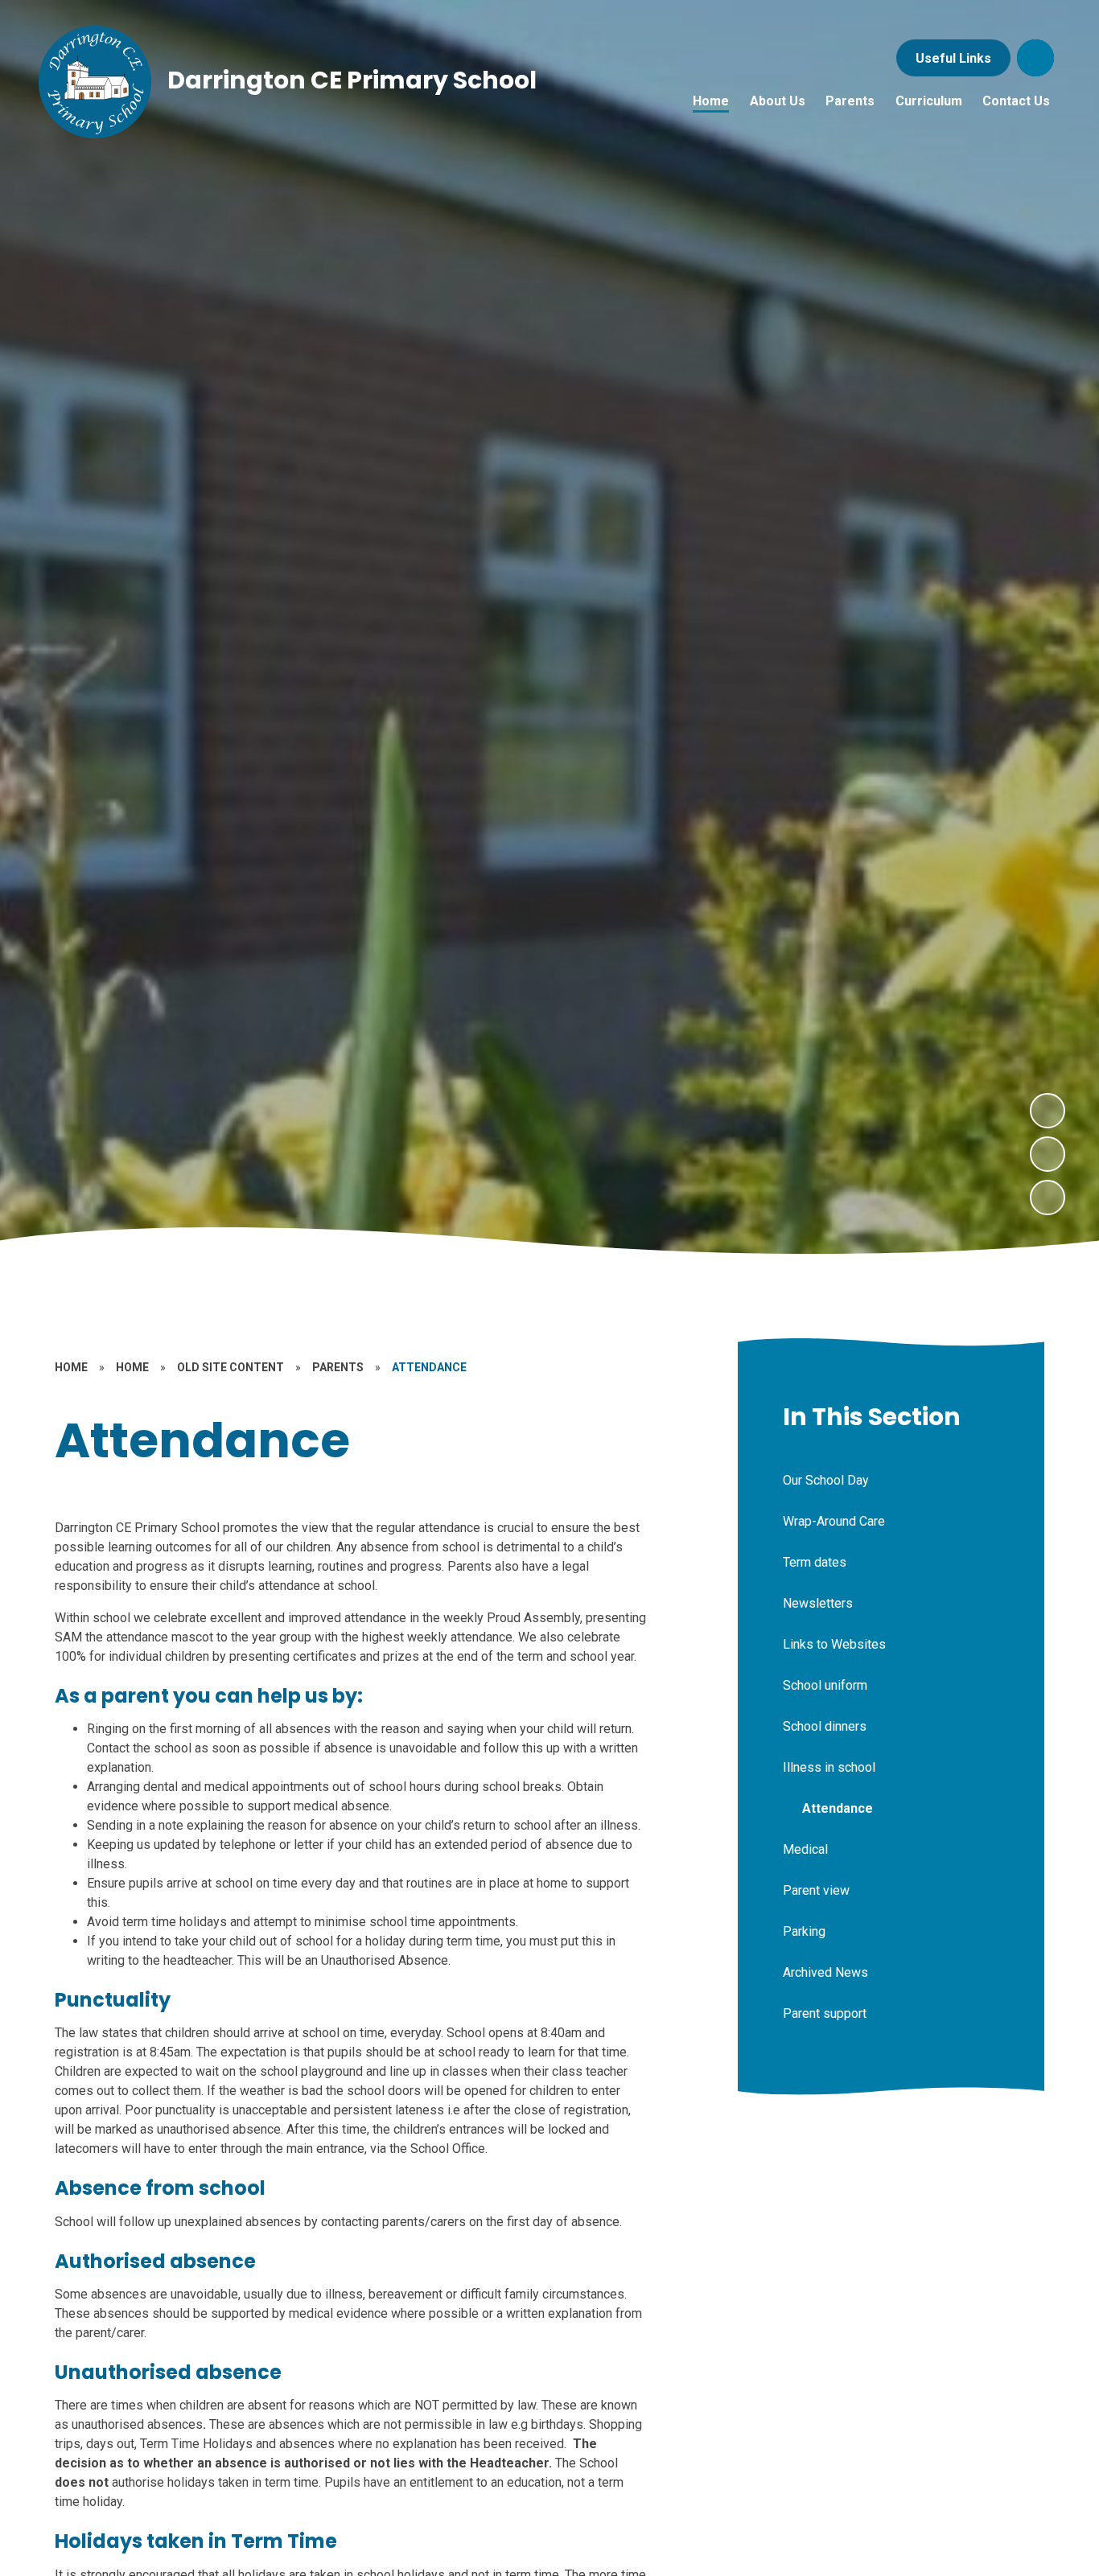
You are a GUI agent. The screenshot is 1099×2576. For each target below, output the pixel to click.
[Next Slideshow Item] (1048, 1111)
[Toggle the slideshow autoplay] (1048, 1198)
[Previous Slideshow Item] (1048, 1154)
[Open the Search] (1035, 58)
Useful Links (953, 58)
